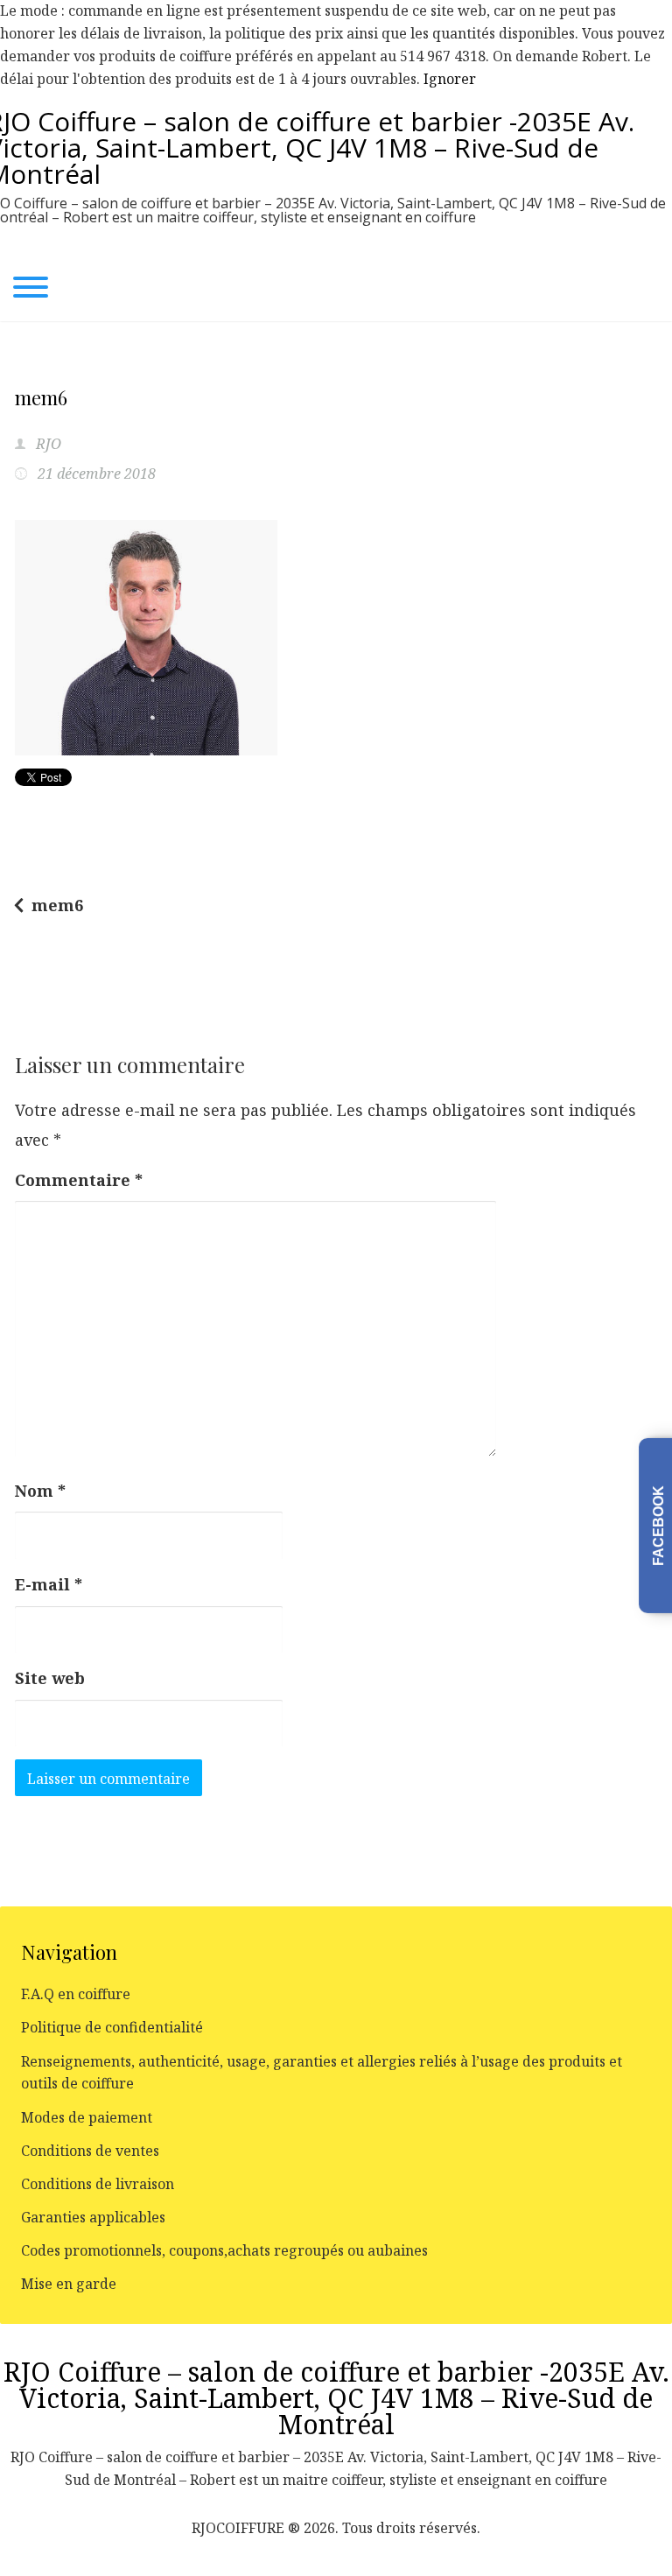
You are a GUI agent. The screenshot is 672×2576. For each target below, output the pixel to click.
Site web (50, 1678)
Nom (40, 1491)
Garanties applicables (93, 2217)
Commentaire (79, 1180)
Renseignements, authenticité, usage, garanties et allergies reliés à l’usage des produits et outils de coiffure (322, 2073)
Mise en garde (69, 2284)
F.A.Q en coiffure (76, 1994)
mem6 (57, 905)
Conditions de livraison (98, 2184)
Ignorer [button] (450, 79)
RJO (47, 444)
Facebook (658, 1526)
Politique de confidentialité (112, 2027)
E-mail (49, 1584)
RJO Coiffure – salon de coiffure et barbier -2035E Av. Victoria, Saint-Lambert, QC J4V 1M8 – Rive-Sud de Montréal (336, 2398)
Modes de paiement (87, 2117)
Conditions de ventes (90, 2151)
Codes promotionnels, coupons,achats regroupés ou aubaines (224, 2250)
